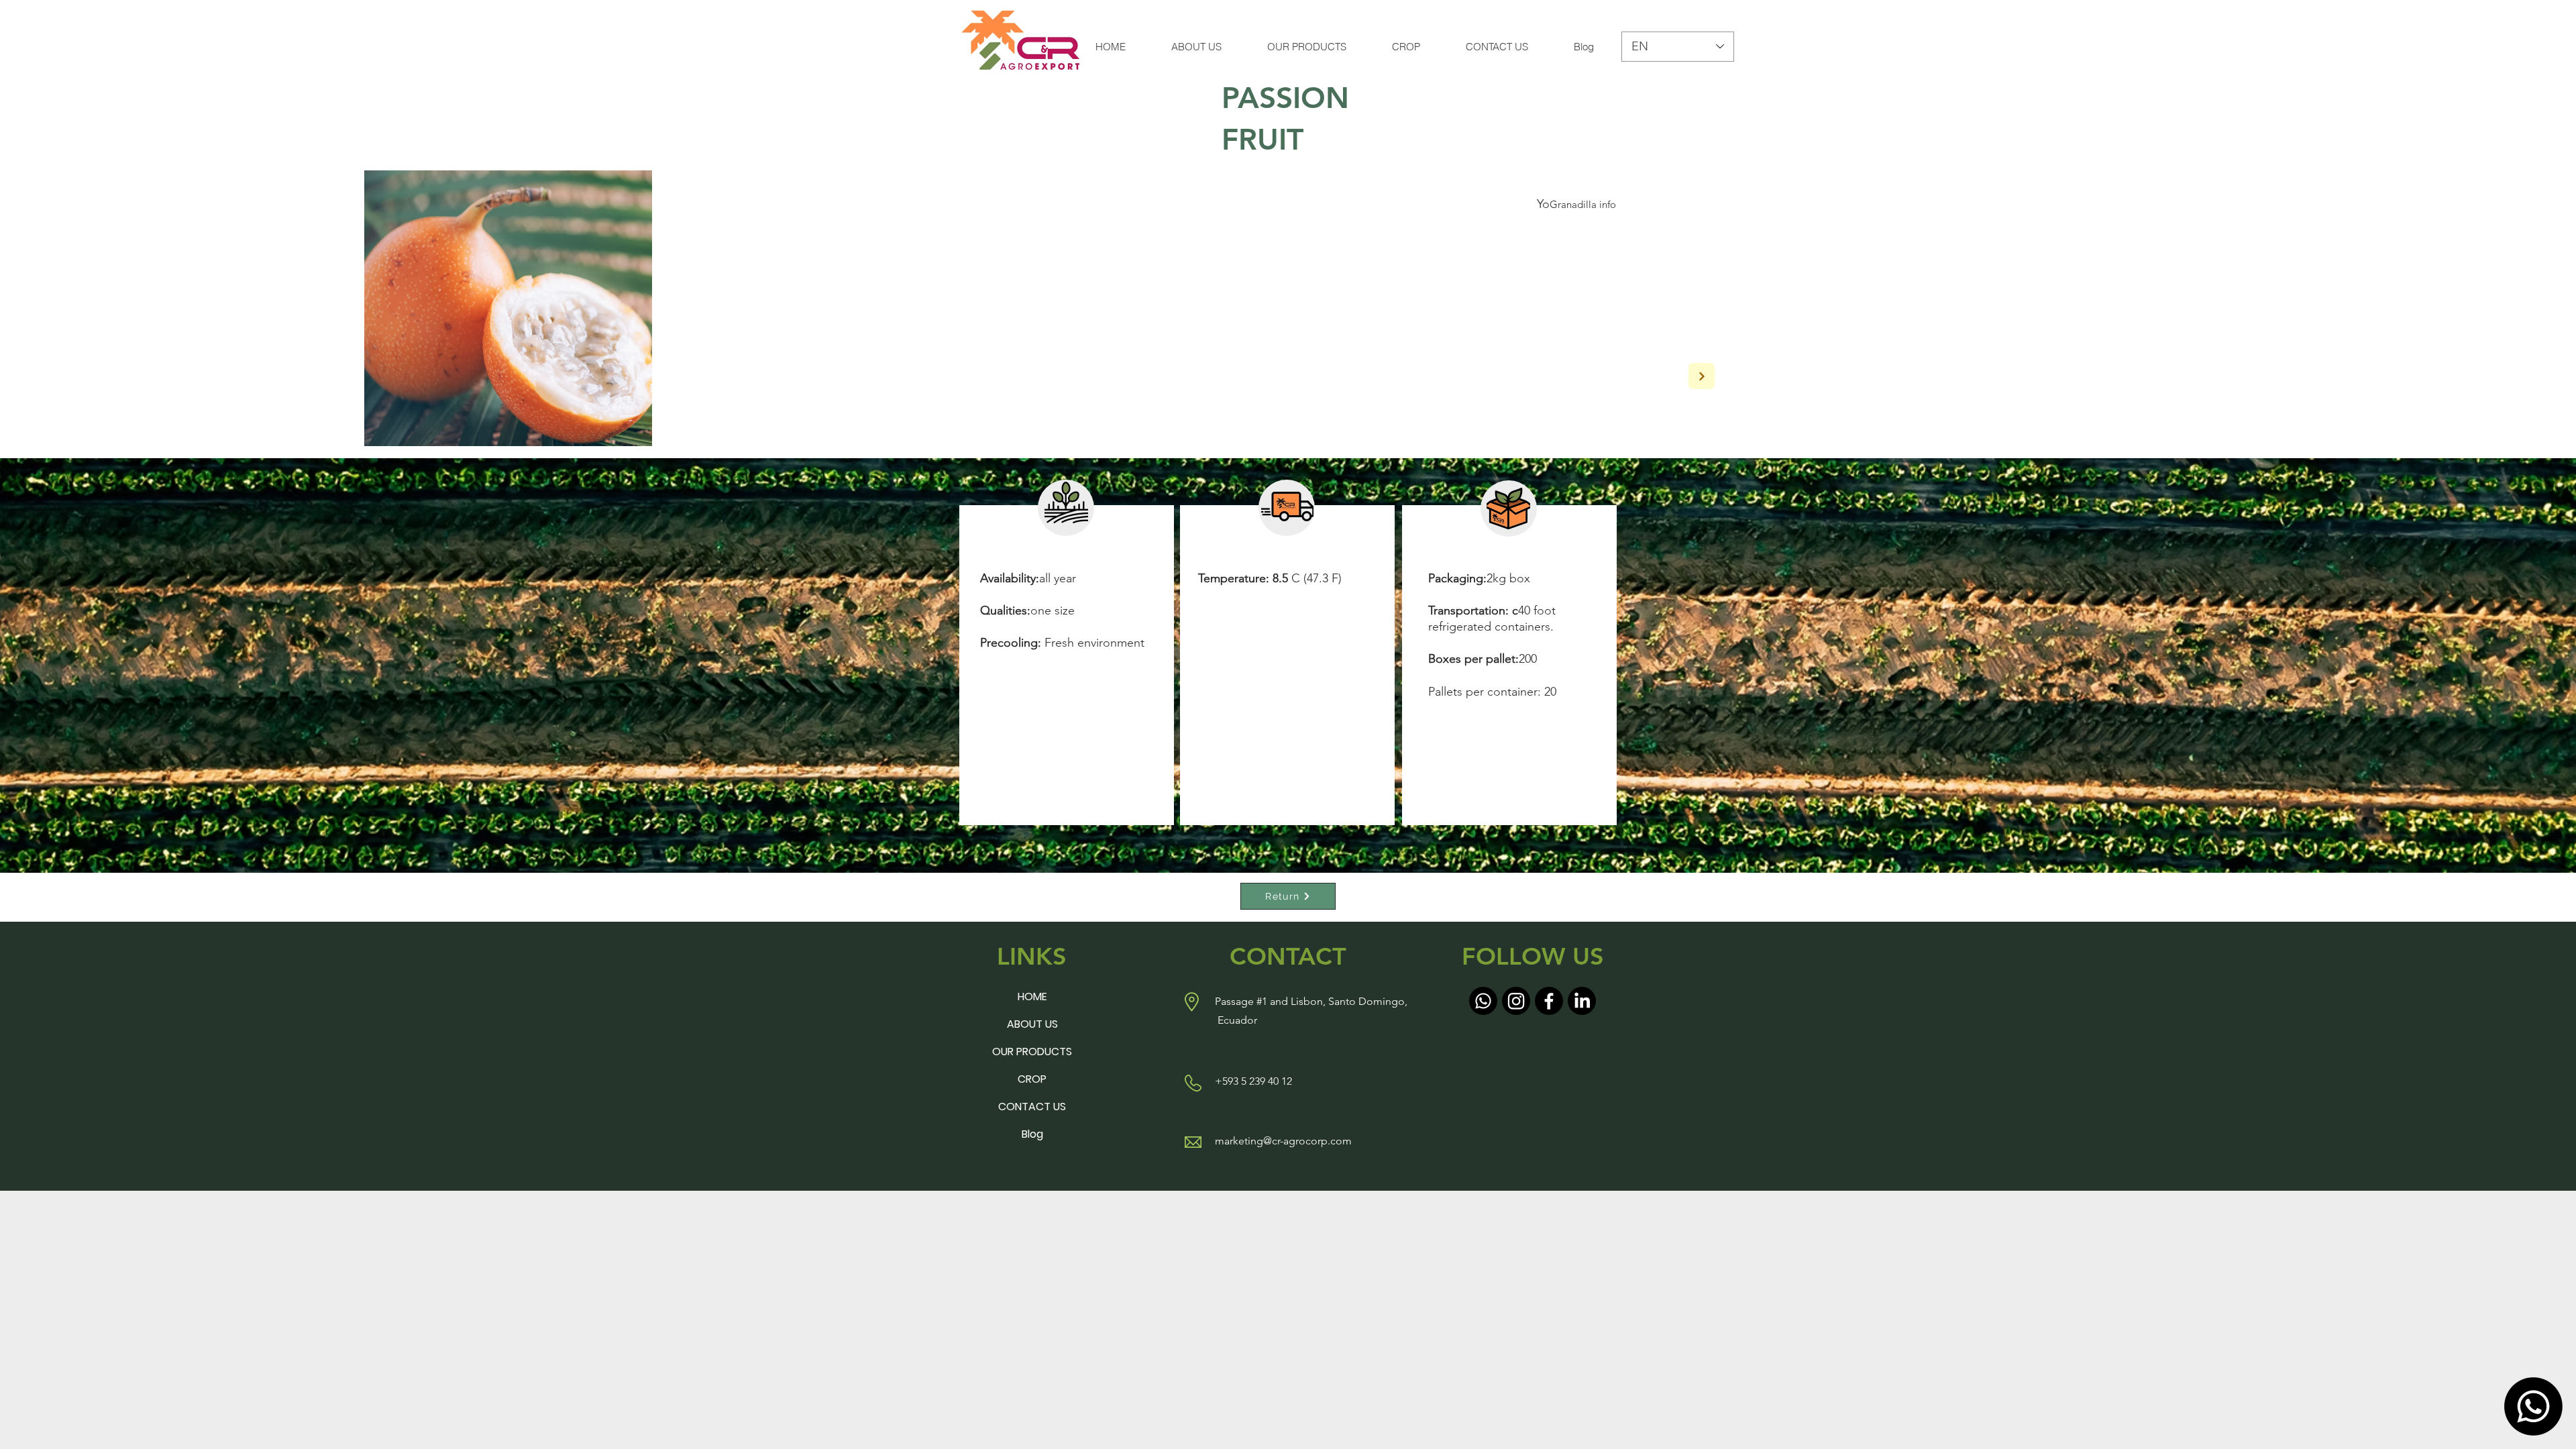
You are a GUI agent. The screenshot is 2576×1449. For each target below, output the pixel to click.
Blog (1032, 1134)
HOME (1032, 997)
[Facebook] (1549, 1001)
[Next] (1702, 376)
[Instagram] (1516, 1001)
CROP (1032, 1079)
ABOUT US (1032, 1024)
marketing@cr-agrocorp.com (1283, 1141)
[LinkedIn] (1582, 1001)
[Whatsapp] (2533, 1406)
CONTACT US (1032, 1107)
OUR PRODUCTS (1032, 1052)
